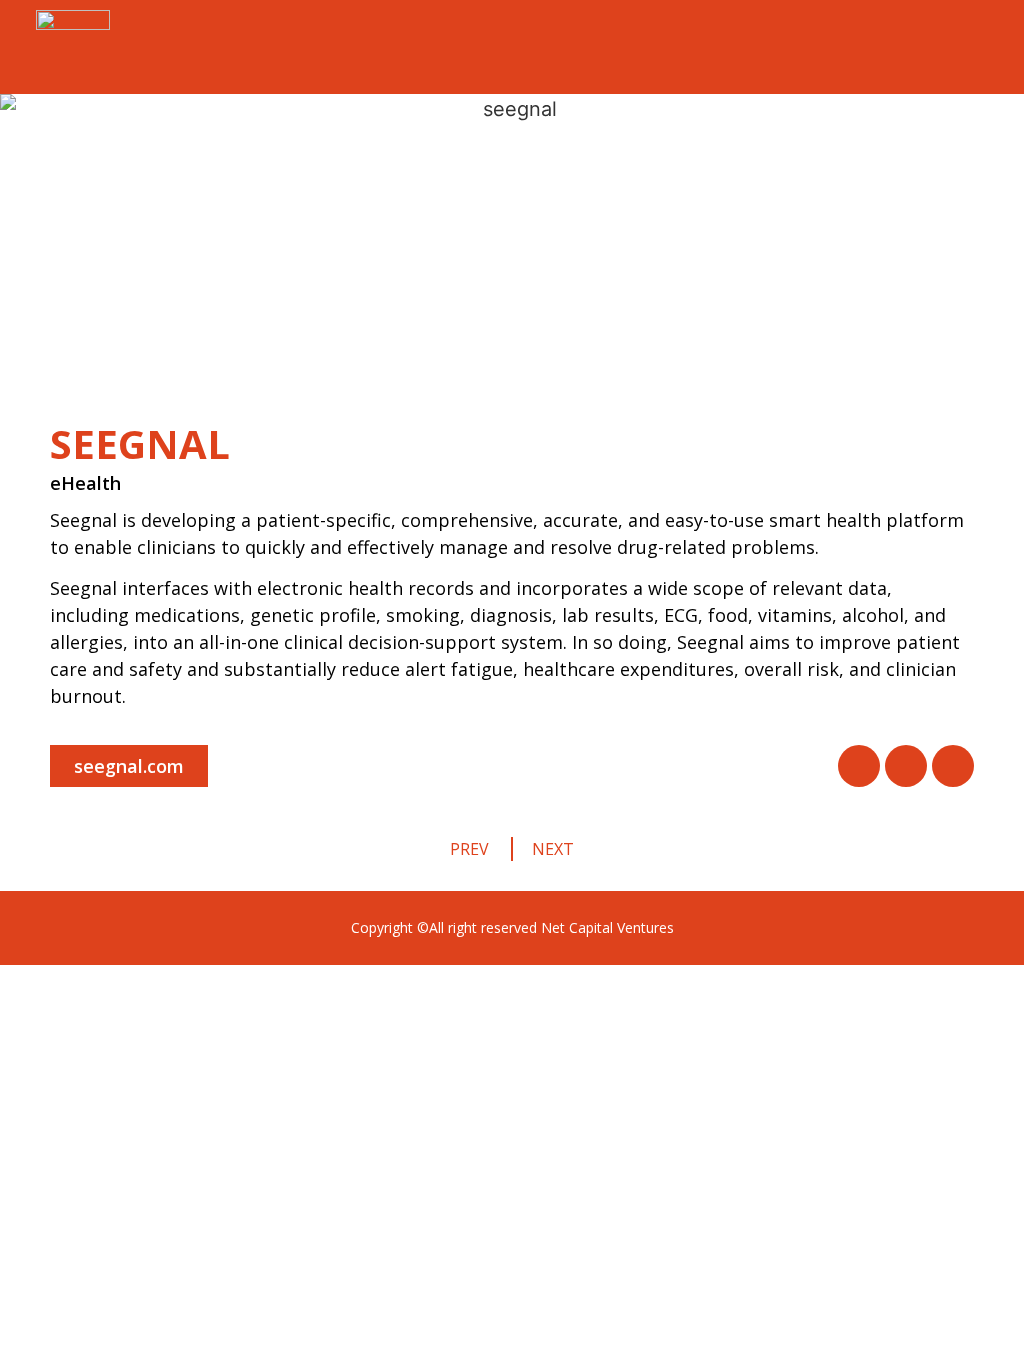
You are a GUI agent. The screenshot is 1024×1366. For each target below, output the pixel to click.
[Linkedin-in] (953, 766)
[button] (129, 766)
